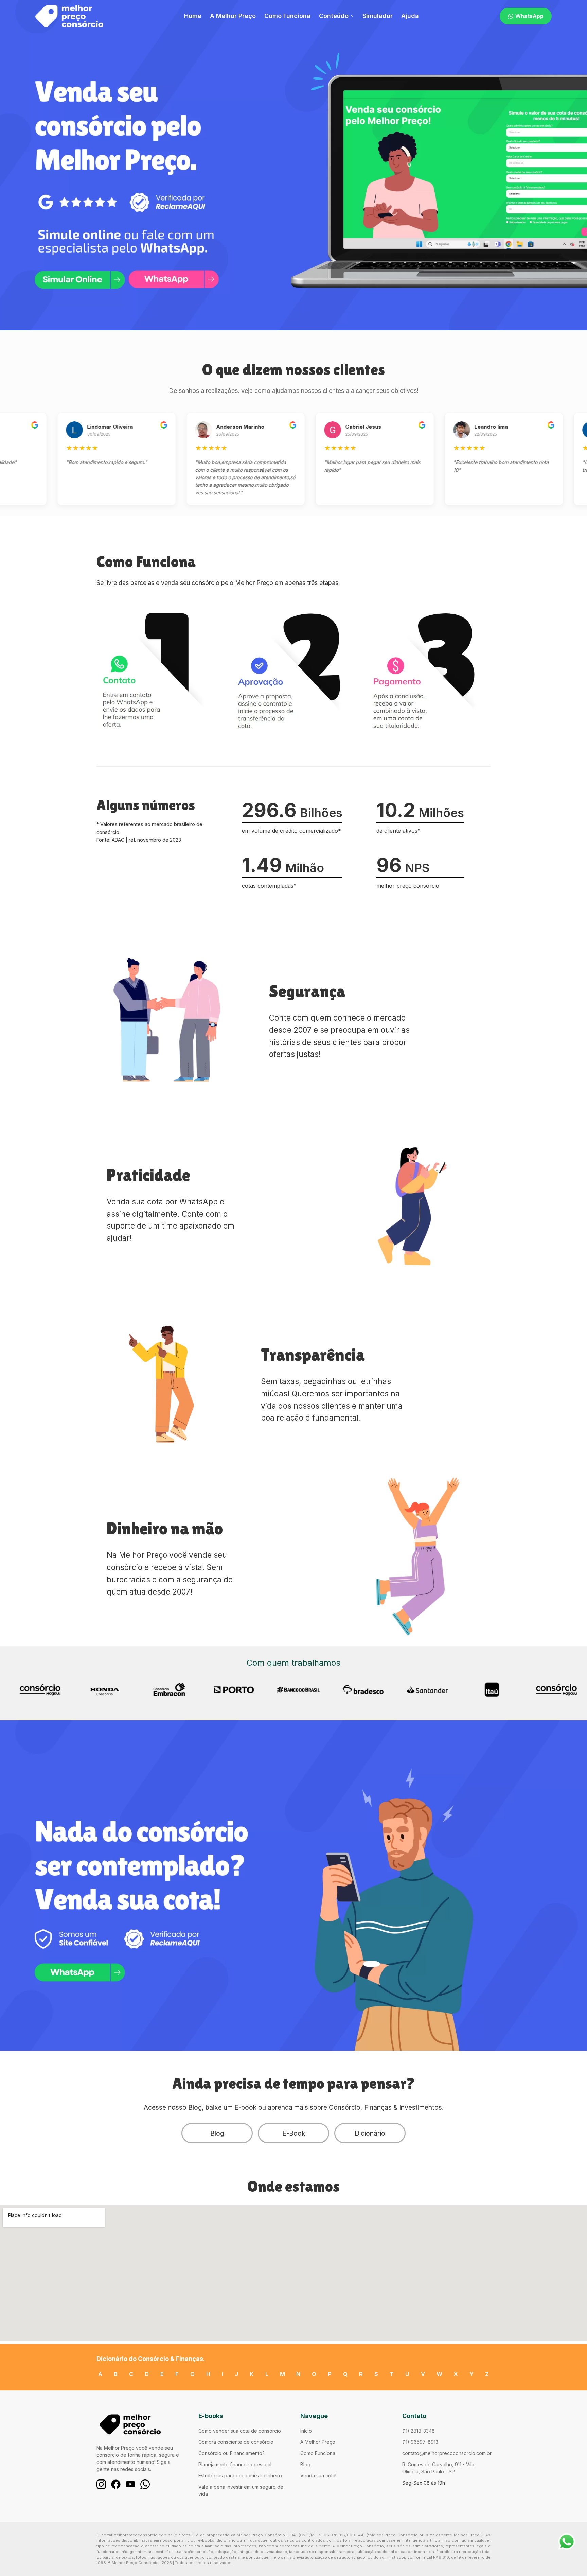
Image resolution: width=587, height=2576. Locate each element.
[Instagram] (101, 2484)
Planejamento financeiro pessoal (235, 2464)
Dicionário (370, 2133)
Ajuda (410, 16)
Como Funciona (287, 16)
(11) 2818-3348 (419, 2431)
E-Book (294, 2133)
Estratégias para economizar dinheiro (240, 2476)
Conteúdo (334, 16)
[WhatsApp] (145, 2484)
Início (306, 2431)
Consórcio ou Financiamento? (232, 2453)
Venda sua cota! (318, 2476)
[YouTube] (130, 2484)
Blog (217, 2133)
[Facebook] (116, 2484)
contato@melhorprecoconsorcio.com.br (447, 2453)
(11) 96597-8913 (420, 2442)
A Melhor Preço (233, 16)
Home (193, 16)
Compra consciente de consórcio (236, 2442)
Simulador (378, 16)
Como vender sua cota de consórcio (240, 2431)
